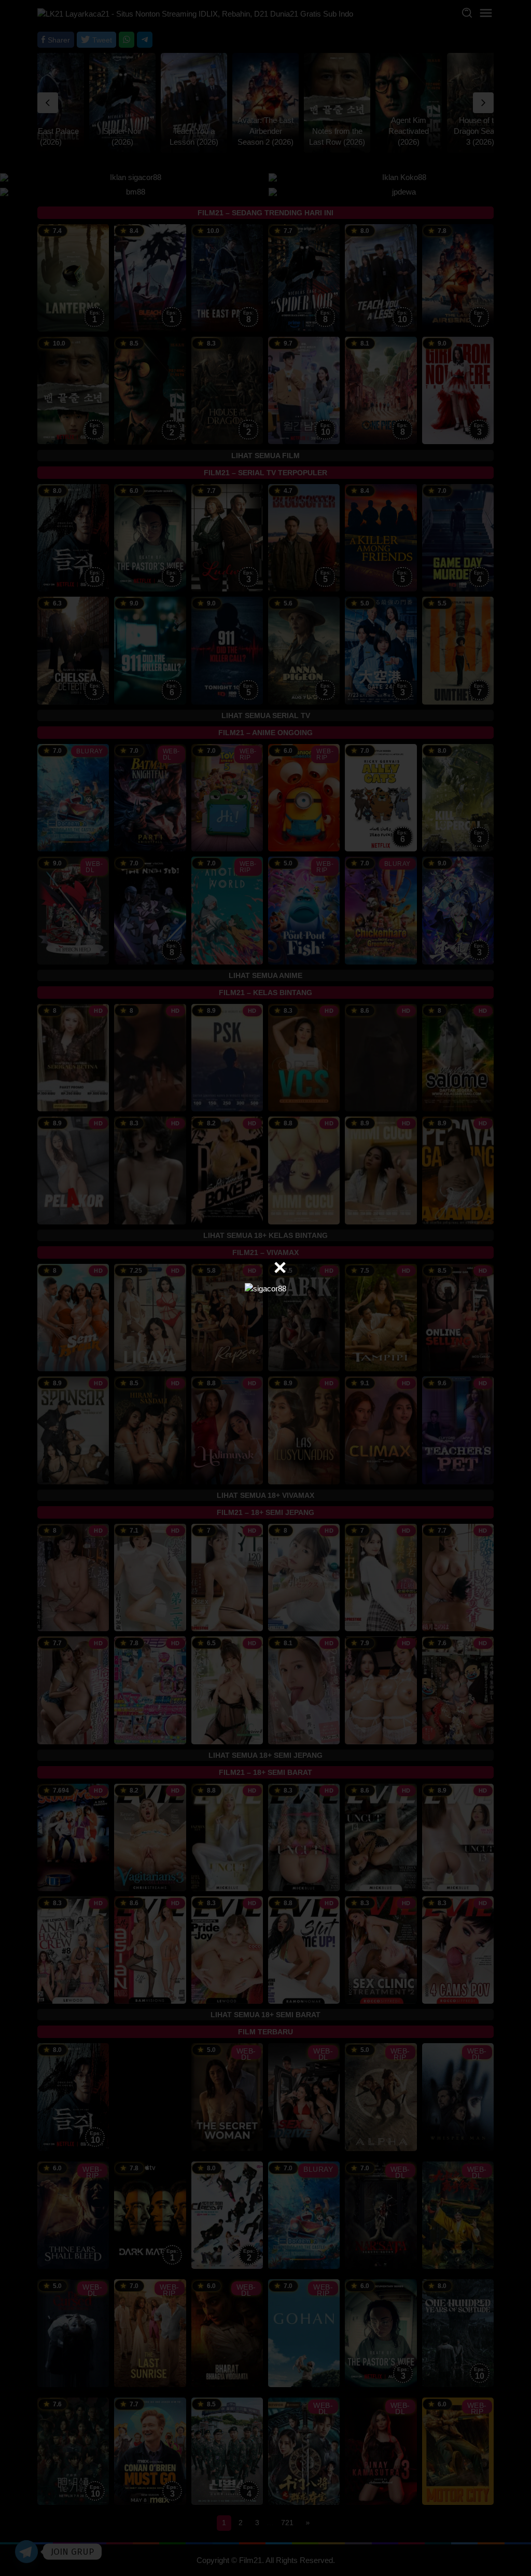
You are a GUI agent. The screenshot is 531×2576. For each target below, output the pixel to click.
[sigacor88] (265, 1287)
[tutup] (280, 1268)
